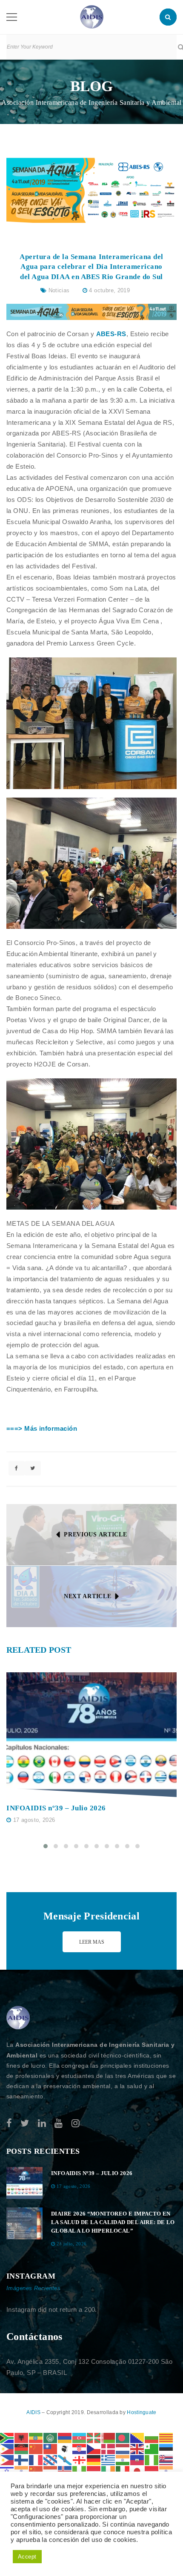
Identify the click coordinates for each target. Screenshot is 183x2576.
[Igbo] (80, 2471)
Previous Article (95, 1534)
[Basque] (94, 2437)
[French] (36, 2459)
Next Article (87, 1596)
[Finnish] (22, 2459)
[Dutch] (123, 2448)
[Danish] (109, 2448)
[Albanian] (22, 2437)
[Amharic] (36, 2437)
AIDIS (34, 2412)
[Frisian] (51, 2459)
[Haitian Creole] (137, 2459)
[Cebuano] (7, 2448)
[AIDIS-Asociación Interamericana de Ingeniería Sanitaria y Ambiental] (92, 16)
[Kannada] (166, 2471)
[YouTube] (59, 2123)
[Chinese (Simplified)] (36, 2448)
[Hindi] (22, 2471)
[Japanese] (137, 2471)
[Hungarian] (51, 2471)
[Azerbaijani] (80, 2437)
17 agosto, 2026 (34, 1820)
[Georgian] (80, 2459)
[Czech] (94, 2448)
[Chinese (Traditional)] (51, 2448)
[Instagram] (76, 2123)
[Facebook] (9, 2123)
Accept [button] (27, 2557)
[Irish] (109, 2471)
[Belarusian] (109, 2437)
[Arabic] (51, 2437)
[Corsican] (65, 2448)
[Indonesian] (94, 2471)
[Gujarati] (123, 2459)
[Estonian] (166, 2448)
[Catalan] (166, 2437)
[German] (94, 2459)
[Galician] (65, 2459)
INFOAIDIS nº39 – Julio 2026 (56, 1808)
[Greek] (109, 2459)
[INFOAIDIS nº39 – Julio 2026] (91, 1735)
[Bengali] (123, 2437)
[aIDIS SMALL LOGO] (18, 2018)
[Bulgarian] (152, 2437)
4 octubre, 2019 (109, 290)
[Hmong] (36, 2471)
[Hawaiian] (166, 2459)
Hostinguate (142, 2412)
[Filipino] (7, 2459)
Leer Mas (92, 1942)
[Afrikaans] (7, 2437)
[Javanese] (152, 2471)
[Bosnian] (137, 2437)
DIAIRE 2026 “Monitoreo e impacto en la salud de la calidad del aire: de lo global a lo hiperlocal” (113, 2222)
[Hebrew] (7, 2471)
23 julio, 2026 (72, 2244)
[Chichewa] (22, 2448)
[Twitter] (25, 2123)
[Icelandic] (65, 2471)
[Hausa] (152, 2459)
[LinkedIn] (42, 2123)
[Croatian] (80, 2448)
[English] (137, 2448)
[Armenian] (65, 2437)
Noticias (59, 290)
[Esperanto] (152, 2448)
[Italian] (123, 2471)
